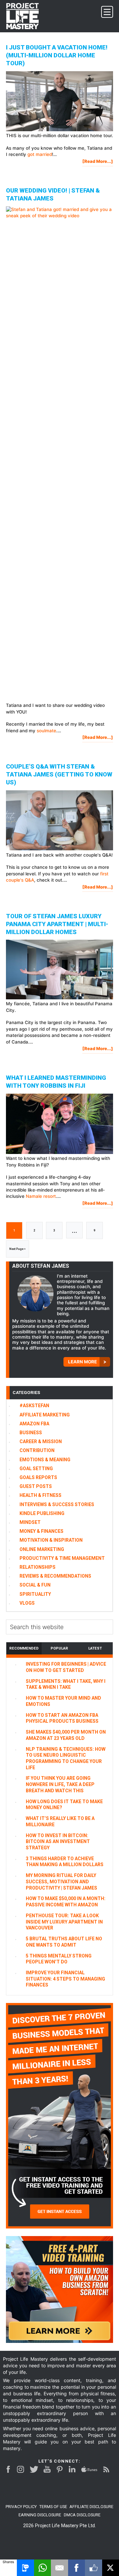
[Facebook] (77, 2568)
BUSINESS (31, 1433)
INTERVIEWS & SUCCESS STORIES (57, 1504)
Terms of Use (53, 2507)
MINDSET (30, 1522)
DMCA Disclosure (82, 2515)
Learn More (82, 1362)
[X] (111, 2568)
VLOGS (27, 1603)
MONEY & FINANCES (41, 1531)
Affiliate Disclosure (91, 2507)
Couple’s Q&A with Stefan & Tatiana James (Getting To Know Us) (59, 774)
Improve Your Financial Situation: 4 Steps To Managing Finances (65, 1979)
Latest (95, 1648)
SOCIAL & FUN (35, 1585)
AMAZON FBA (34, 1424)
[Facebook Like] (93, 2568)
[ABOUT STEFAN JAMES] (35, 1294)
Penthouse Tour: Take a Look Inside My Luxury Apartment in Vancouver (64, 1922)
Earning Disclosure (40, 2515)
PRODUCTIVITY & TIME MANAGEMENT (62, 1558)
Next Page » (17, 1252)
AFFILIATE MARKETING (45, 1415)
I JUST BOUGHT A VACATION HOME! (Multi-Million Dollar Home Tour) (57, 55)
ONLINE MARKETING (42, 1549)
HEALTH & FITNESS (40, 1495)
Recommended (24, 1648)
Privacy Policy (21, 2507)
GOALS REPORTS (38, 1477)
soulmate (46, 731)
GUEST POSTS (36, 1486)
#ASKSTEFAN (34, 1406)
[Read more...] (98, 162)
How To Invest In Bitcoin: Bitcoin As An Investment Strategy (58, 1842)
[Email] (59, 2568)
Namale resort (41, 1196)
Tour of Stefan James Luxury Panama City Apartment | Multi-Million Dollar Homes (57, 924)
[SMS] (25, 2568)
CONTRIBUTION (37, 1450)
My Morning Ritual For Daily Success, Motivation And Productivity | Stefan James (61, 1881)
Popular (59, 1648)
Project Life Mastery (26, 16)
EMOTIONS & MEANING (45, 1460)
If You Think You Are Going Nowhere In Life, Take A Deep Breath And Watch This (60, 1784)
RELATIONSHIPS (38, 1567)
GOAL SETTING (36, 1469)
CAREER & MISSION (41, 1441)
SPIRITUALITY (35, 1594)
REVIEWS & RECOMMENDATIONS (55, 1576)
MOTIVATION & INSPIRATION (51, 1540)
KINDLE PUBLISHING (42, 1513)
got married (40, 154)
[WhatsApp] (42, 2568)
